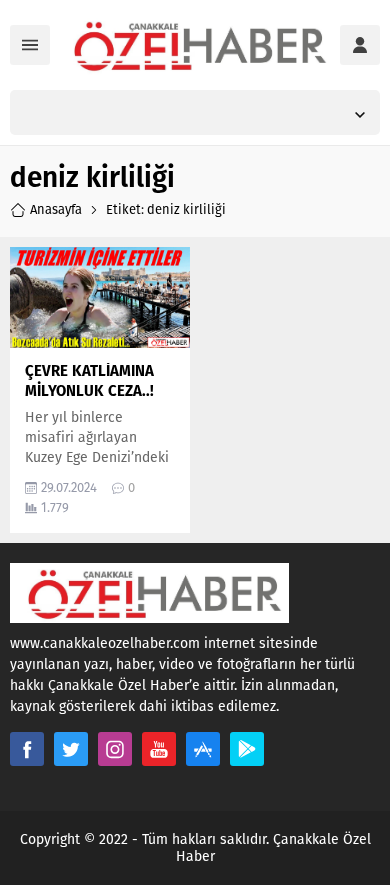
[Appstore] (203, 749)
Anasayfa (56, 209)
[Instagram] (115, 749)
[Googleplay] (247, 749)
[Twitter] (71, 749)
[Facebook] (27, 749)
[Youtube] (159, 749)
